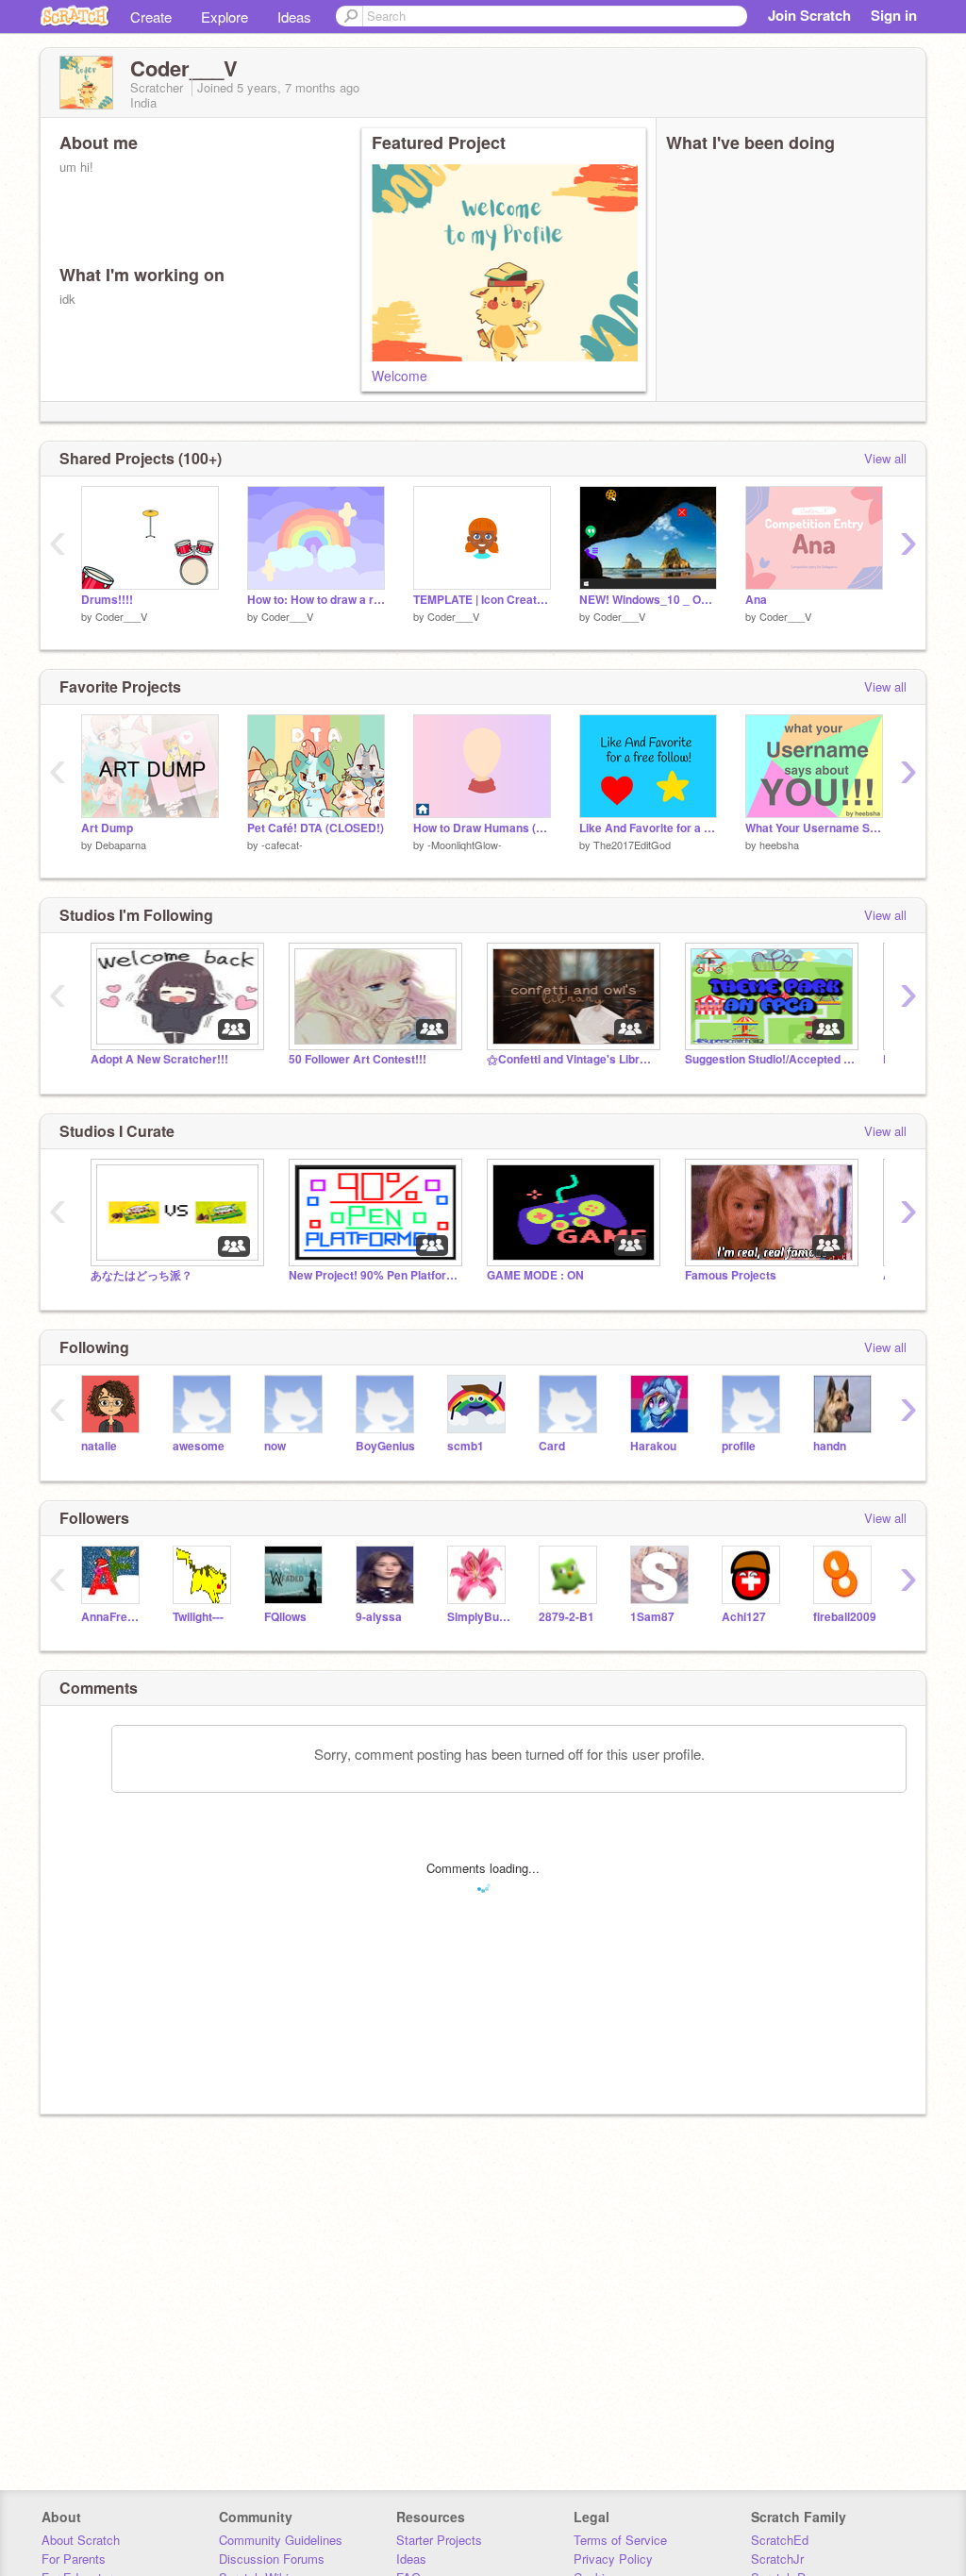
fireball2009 (845, 1617)
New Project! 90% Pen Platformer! (374, 1275)
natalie (99, 1446)
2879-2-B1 (566, 1617)
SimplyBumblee (479, 1617)
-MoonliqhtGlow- (465, 845)
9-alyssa (379, 1617)
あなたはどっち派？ (142, 1275)
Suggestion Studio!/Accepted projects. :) (770, 1059)
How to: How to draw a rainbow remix (316, 600)
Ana (756, 600)
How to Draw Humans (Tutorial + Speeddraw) (482, 828)
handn (830, 1446)
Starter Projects (439, 2540)
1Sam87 (652, 1617)
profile (739, 1446)
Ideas (294, 17)
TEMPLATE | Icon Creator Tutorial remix (482, 600)
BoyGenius (385, 1446)
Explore (225, 17)
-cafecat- (282, 845)
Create (151, 17)
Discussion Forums (272, 2559)
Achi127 (744, 1617)
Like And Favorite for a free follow (648, 828)
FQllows (285, 1617)
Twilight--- (198, 1617)
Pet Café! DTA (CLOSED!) (316, 828)
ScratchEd (780, 2540)
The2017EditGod (632, 845)
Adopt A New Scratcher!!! (159, 1059)
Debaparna (121, 845)
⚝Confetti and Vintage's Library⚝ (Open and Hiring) (572, 1059)
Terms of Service (620, 2540)
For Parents (74, 2559)
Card (552, 1446)
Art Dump (107, 828)
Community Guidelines (281, 2540)
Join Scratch (809, 15)
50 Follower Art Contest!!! (358, 1059)
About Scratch (81, 2540)
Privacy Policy (613, 2559)
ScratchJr (777, 2559)
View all (885, 458)
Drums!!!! (107, 600)
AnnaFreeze (113, 1617)
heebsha (779, 845)
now (275, 1446)
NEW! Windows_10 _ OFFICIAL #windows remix (648, 600)
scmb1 (466, 1446)
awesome (199, 1446)
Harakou (653, 1446)
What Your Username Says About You (814, 828)
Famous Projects (731, 1275)
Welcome (400, 376)
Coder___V (121, 616)
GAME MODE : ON (535, 1275)
